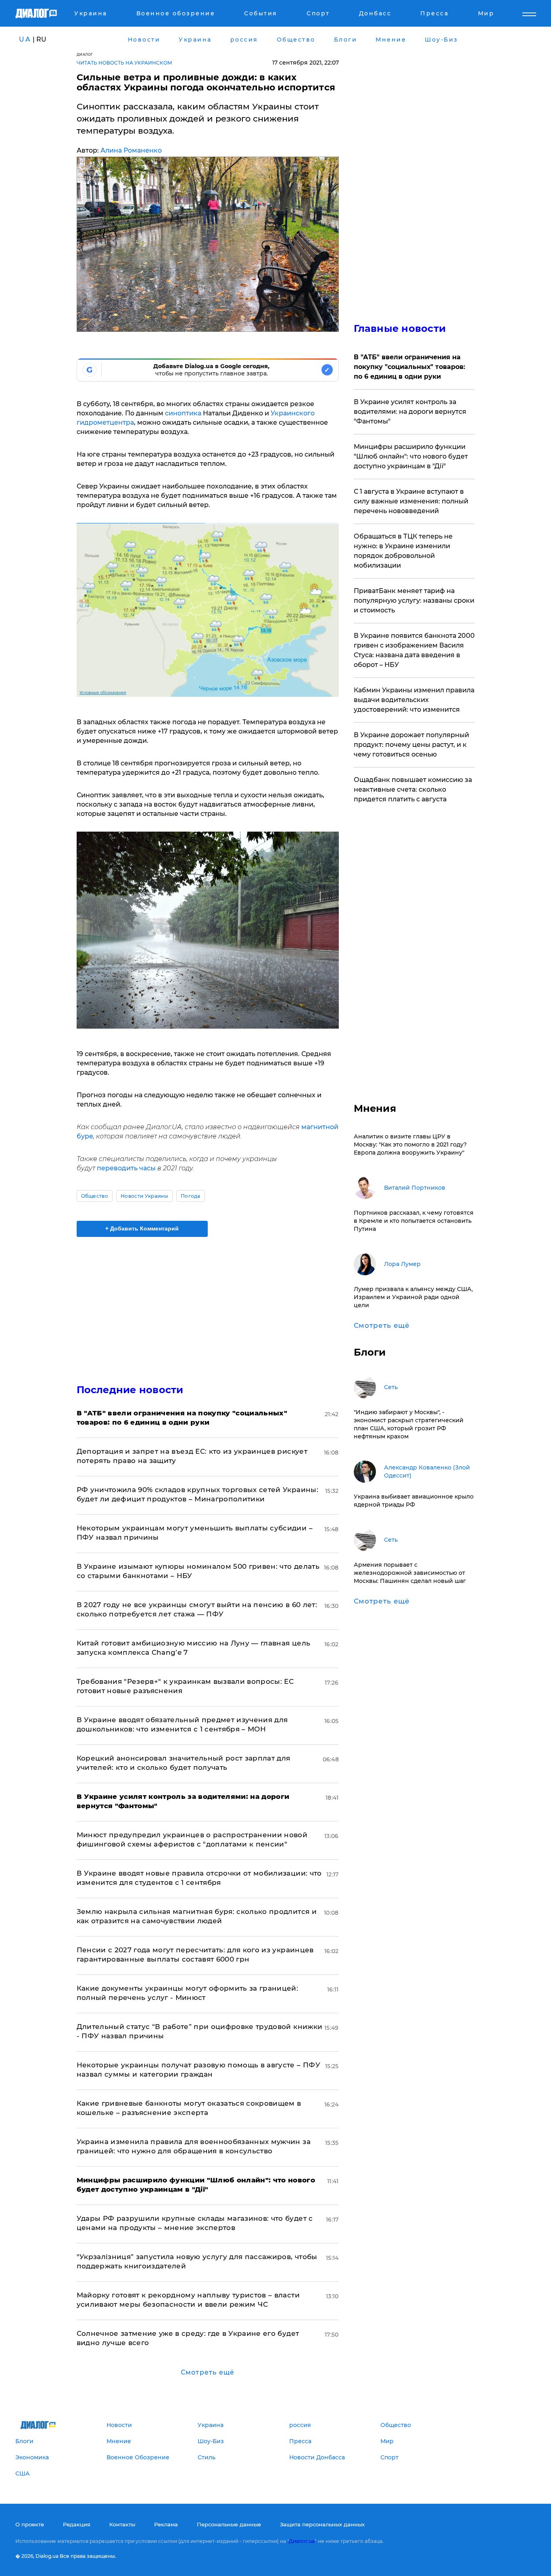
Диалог (85, 54)
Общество (95, 1196)
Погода (191, 1196)
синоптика (183, 413)
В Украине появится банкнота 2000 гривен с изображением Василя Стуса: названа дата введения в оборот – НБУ (414, 650)
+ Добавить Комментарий (142, 1228)
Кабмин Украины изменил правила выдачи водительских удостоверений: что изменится (414, 700)
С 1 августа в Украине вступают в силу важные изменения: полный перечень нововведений (411, 501)
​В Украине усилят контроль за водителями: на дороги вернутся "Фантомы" (410, 412)
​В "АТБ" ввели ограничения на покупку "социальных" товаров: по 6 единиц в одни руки (409, 367)
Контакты (122, 2524)
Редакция (77, 2524)
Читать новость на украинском (124, 63)
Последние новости (130, 1390)
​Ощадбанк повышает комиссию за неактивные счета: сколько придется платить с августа (413, 789)
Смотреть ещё (208, 2372)
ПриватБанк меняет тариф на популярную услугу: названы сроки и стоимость (414, 601)
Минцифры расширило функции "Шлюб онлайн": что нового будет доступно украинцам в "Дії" (411, 456)
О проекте (30, 2524)
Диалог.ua (302, 2541)
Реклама (166, 2524)
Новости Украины (144, 1196)
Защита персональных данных (322, 2524)
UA (25, 39)
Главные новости (400, 328)
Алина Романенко (131, 150)
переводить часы (126, 1168)
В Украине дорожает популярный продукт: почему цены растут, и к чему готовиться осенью (411, 745)
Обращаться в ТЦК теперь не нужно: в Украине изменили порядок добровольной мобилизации (403, 551)
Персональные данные (229, 2524)
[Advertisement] (208, 1304)
